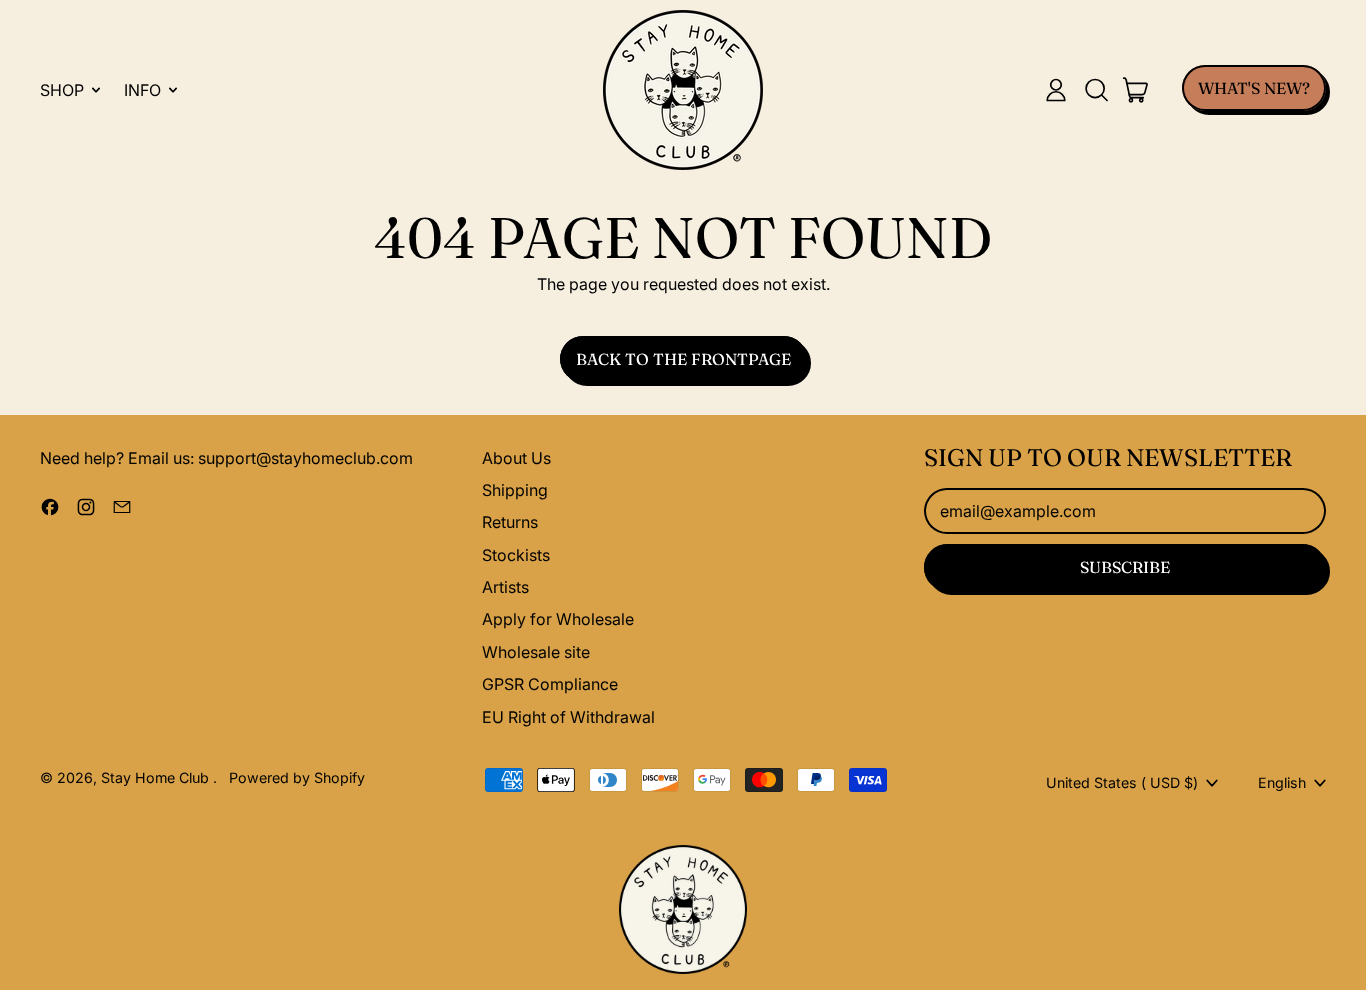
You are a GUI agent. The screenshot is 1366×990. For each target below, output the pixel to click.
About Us (516, 458)
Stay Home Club (157, 777)
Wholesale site (536, 652)
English (1282, 782)
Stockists (516, 555)
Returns (510, 522)
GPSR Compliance (550, 684)
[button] (1096, 90)
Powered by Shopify (297, 777)
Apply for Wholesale (558, 619)
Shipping (515, 490)
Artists (505, 587)
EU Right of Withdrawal (568, 717)
